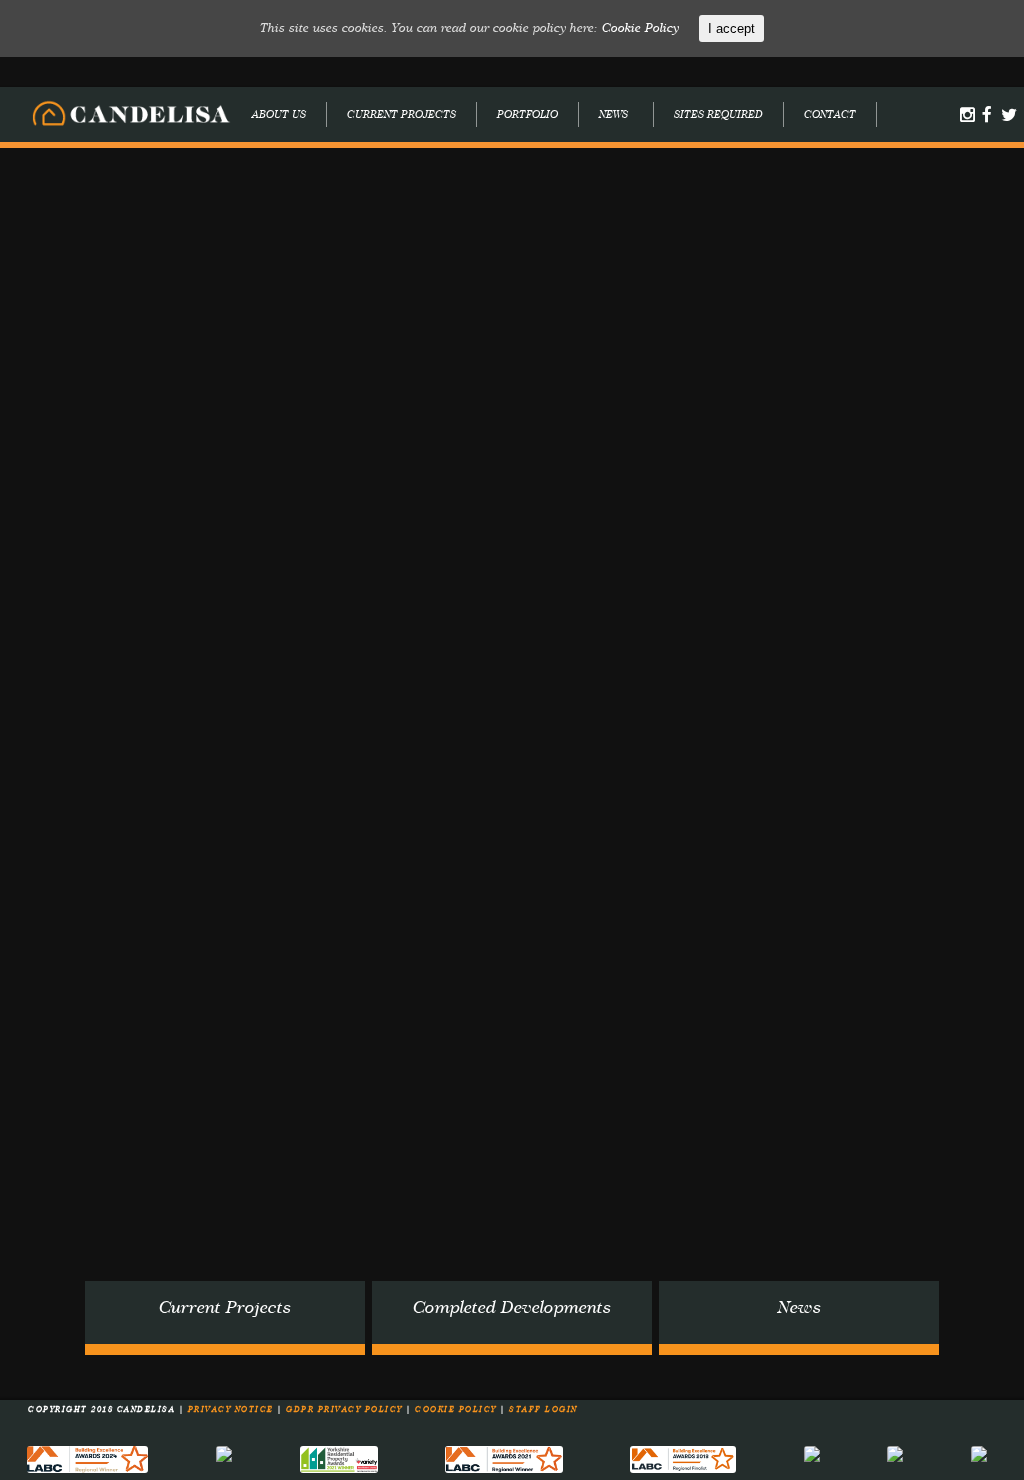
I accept (731, 28)
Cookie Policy (457, 1410)
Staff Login (543, 1410)
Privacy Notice (233, 1410)
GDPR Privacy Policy (346, 1410)
